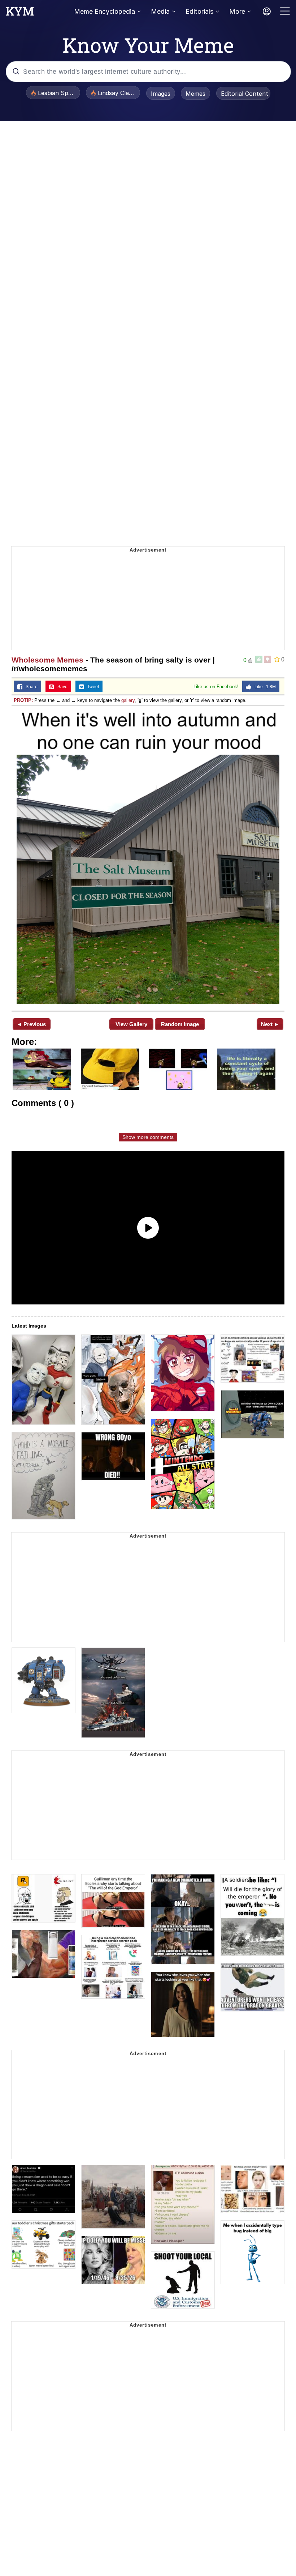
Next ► (270, 1024)
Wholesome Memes (47, 660)
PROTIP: (23, 700)
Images (161, 94)
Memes (195, 94)
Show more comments (148, 1137)
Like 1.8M (264, 687)
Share (30, 687)
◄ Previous (31, 1024)
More (237, 11)
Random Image (180, 1024)
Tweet (92, 687)
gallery (128, 700)
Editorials (199, 11)
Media (160, 11)
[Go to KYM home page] (20, 13)
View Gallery (131, 1024)
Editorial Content (245, 94)
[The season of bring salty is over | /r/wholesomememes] (148, 858)
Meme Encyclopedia (105, 11)
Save (61, 687)
